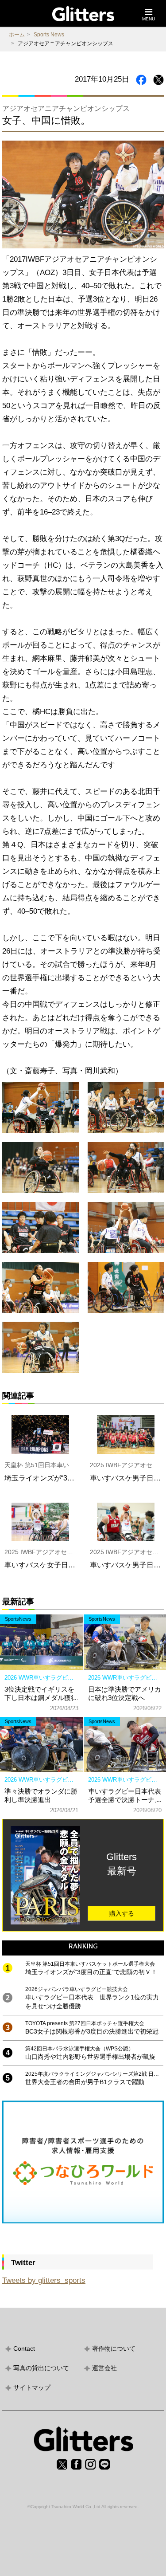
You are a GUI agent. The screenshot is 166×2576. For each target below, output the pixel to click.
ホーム (17, 35)
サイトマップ (32, 2388)
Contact (24, 2348)
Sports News (49, 35)
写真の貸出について (41, 2368)
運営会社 (104, 2368)
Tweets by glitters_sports (44, 2280)
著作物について (114, 2348)
